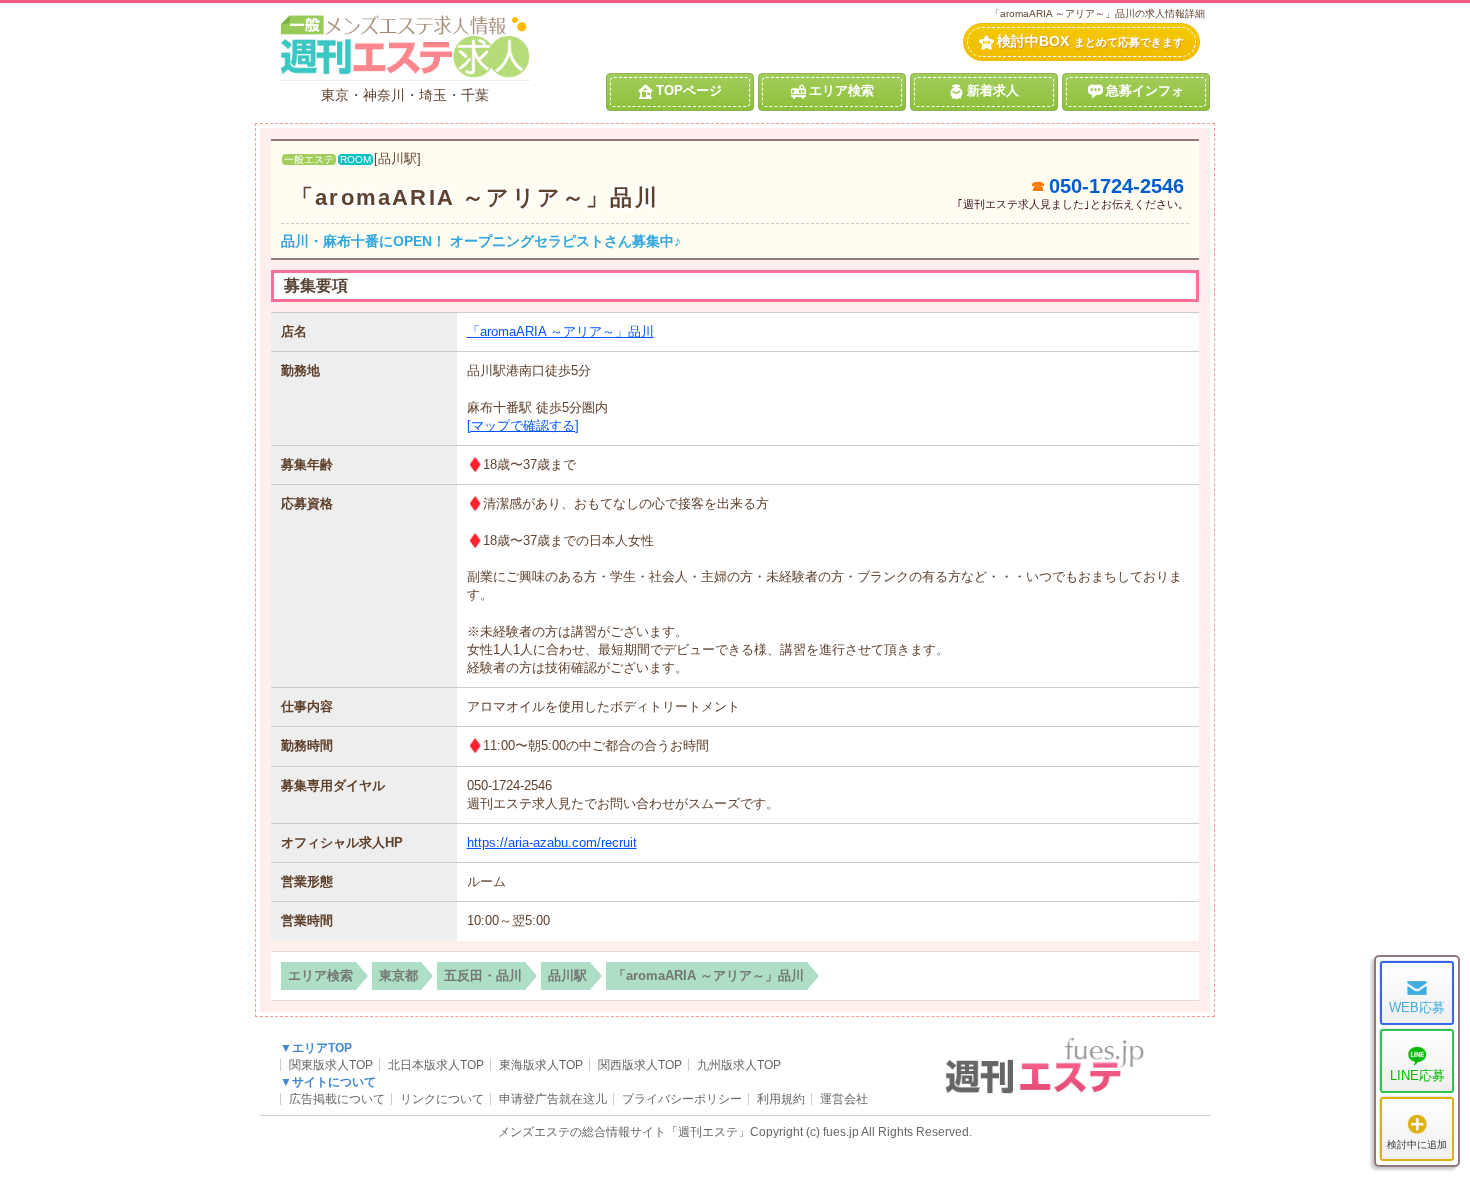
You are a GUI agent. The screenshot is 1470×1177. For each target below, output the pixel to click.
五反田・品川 (483, 975)
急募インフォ (1145, 90)
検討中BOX (1090, 41)
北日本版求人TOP (436, 1065)
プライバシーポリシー (682, 1099)
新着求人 (993, 90)
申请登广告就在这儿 (553, 1099)
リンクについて (442, 1099)
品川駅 (567, 975)
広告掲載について (337, 1099)
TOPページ (689, 90)
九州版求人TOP (739, 1065)
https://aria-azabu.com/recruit (552, 842)
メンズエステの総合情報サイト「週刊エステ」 (624, 1132)
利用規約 (781, 1099)
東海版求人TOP (541, 1065)
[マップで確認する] (523, 425)
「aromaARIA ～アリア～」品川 (475, 197)
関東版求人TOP (331, 1065)
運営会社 (844, 1099)
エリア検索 (841, 90)
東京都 (398, 975)
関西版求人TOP (640, 1065)
